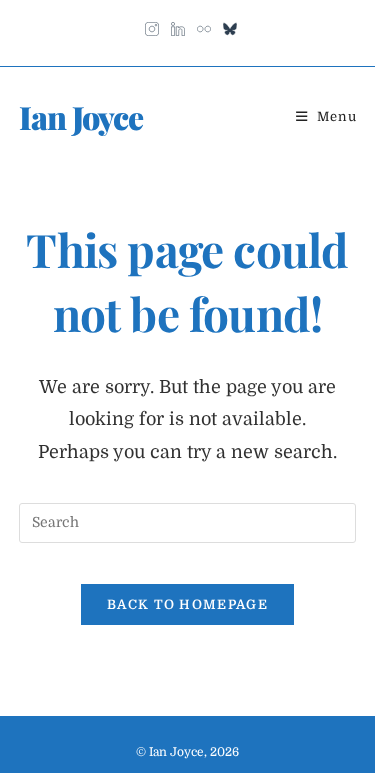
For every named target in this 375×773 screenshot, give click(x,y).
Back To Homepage (187, 604)
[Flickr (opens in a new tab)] (204, 25)
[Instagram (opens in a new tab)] (152, 25)
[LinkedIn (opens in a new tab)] (178, 25)
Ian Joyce (81, 116)
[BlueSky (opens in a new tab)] (227, 25)
